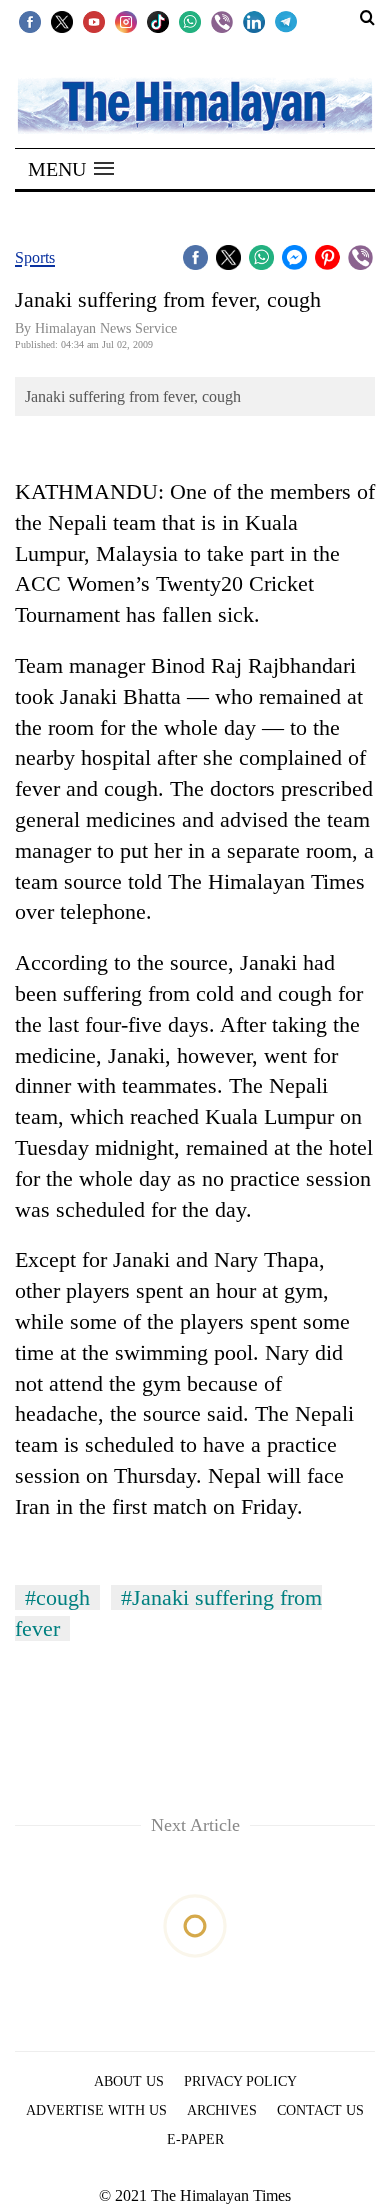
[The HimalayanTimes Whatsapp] (190, 21)
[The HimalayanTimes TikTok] (158, 21)
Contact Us (320, 2110)
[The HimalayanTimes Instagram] (126, 21)
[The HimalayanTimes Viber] (222, 21)
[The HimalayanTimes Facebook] (30, 21)
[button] (71, 169)
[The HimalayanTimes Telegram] (286, 21)
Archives (222, 2110)
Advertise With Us (96, 2110)
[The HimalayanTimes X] (62, 21)
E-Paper (195, 2139)
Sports (35, 257)
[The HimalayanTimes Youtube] (94, 21)
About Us (129, 2081)
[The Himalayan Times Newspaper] (195, 104)
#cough (57, 1597)
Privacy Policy (240, 2081)
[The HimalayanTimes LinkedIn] (254, 21)
